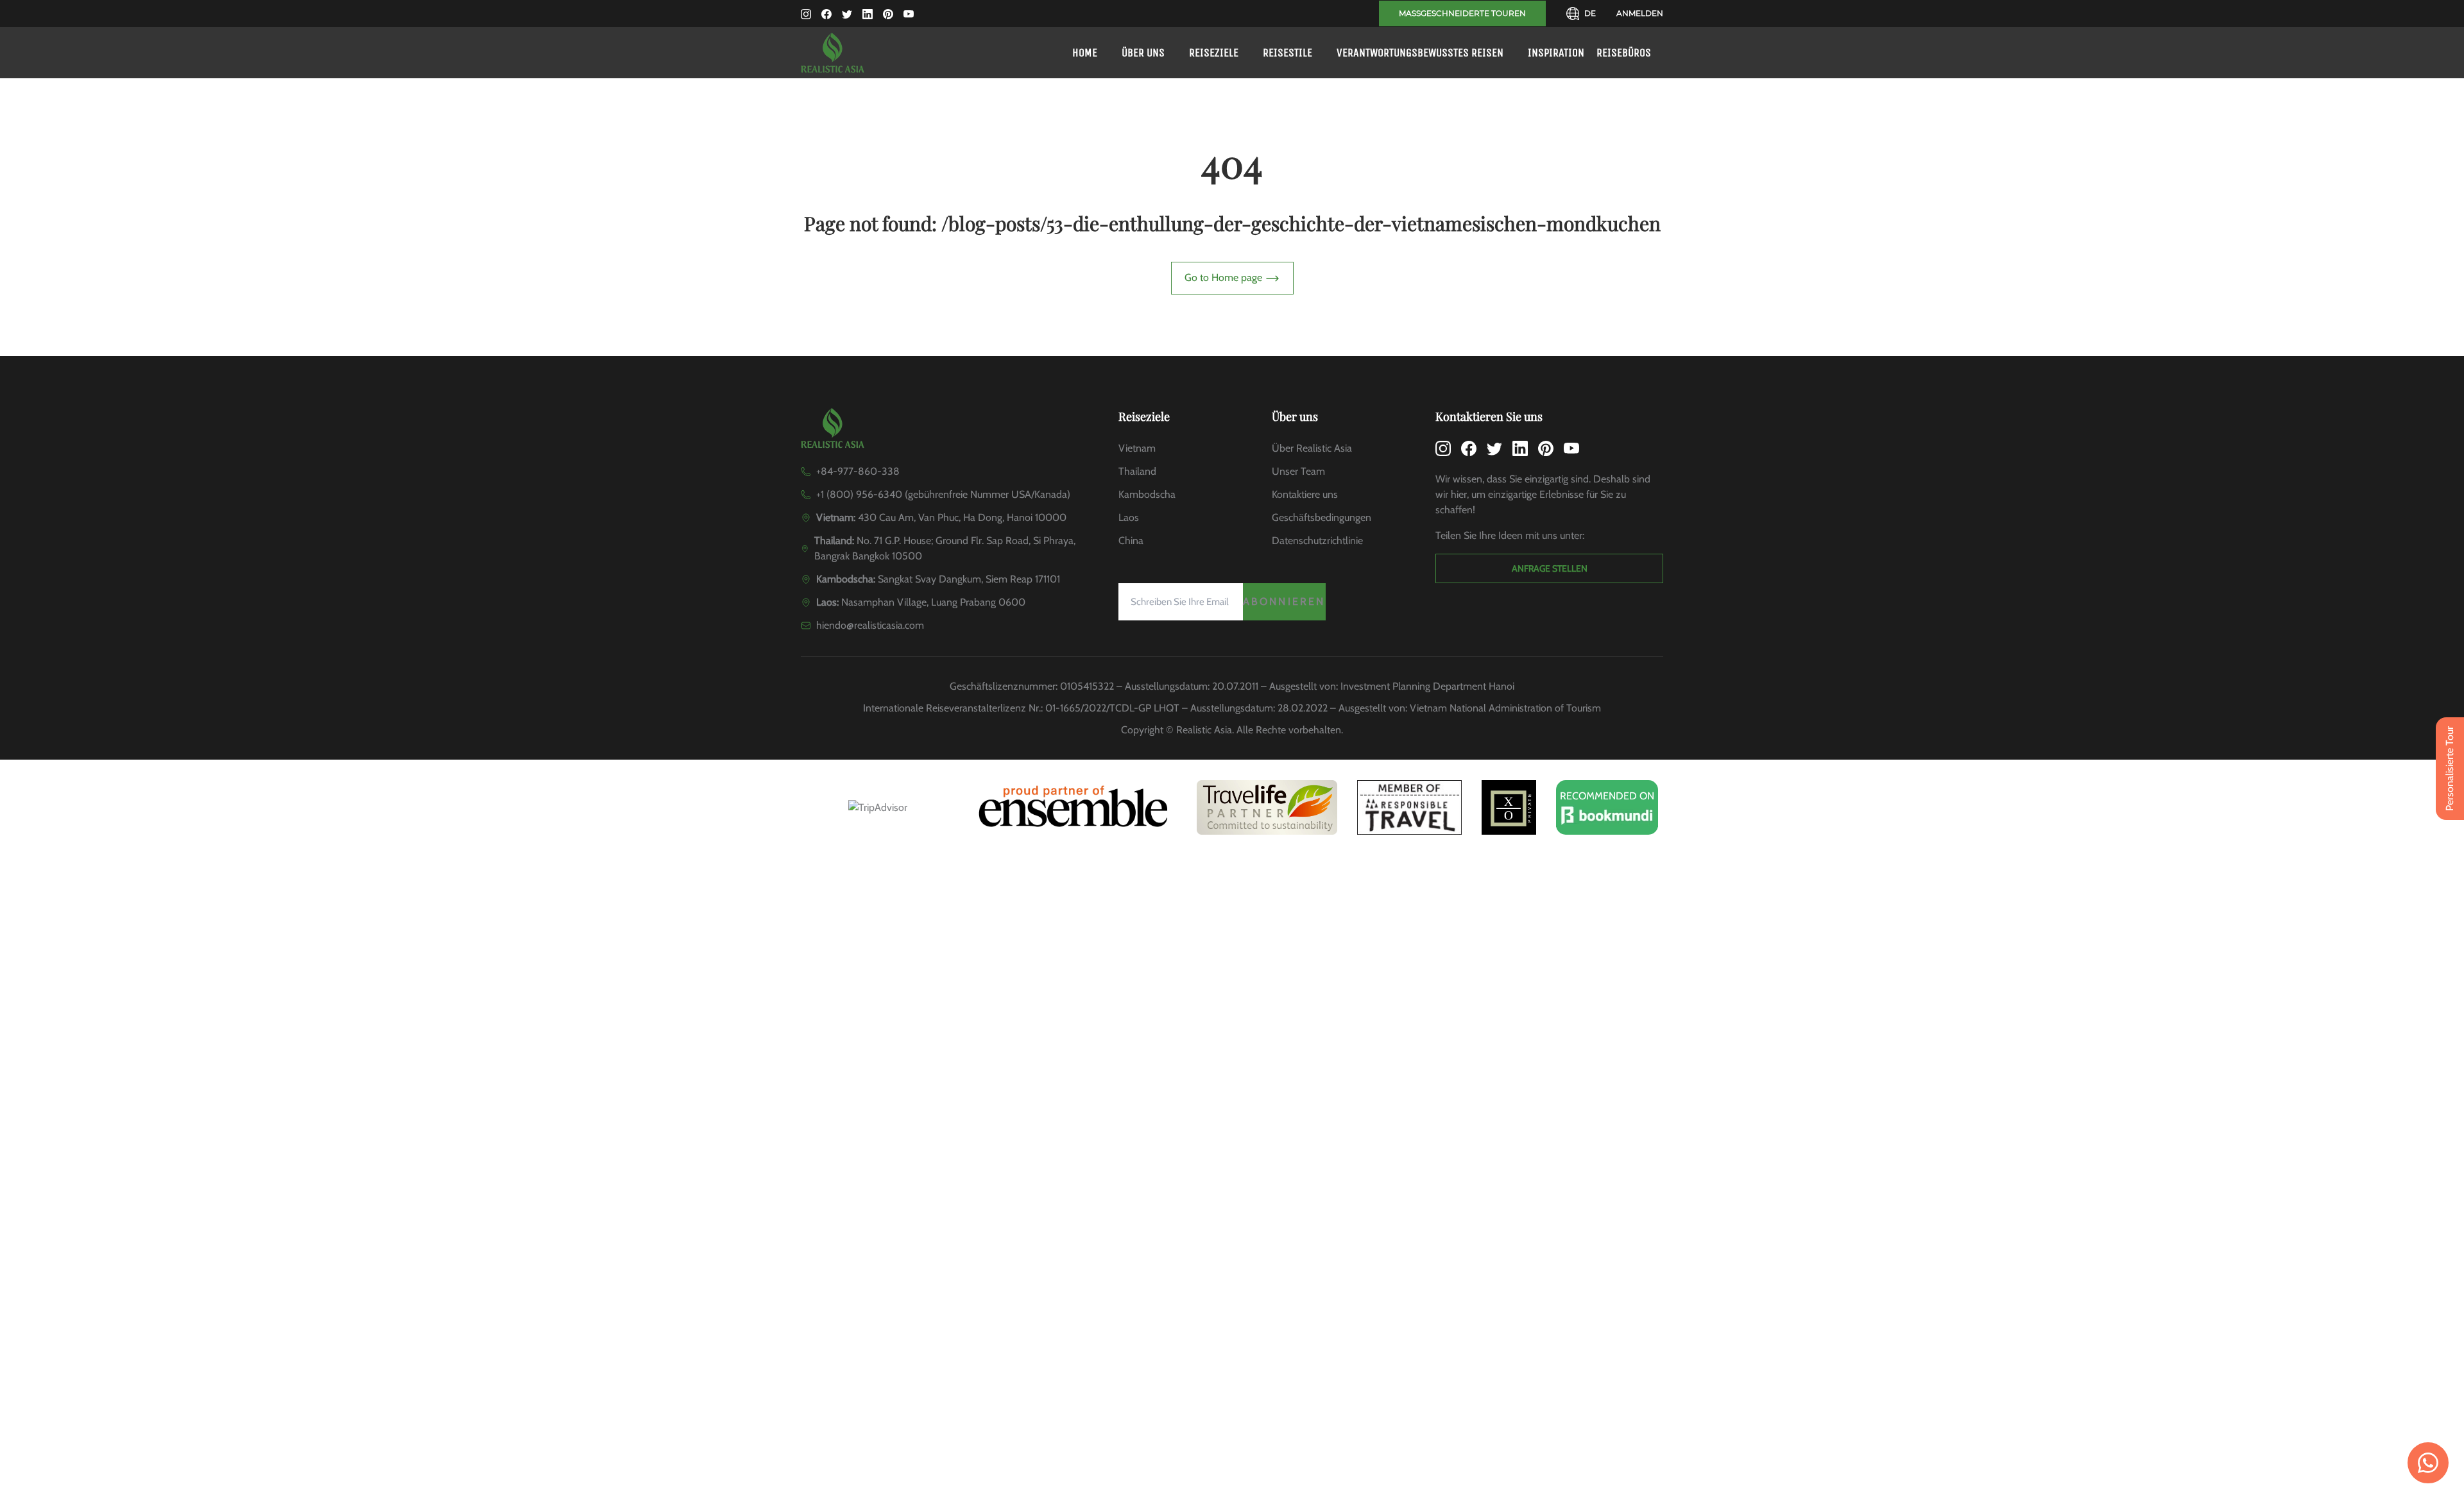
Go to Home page (1225, 277)
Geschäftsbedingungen (1322, 517)
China (1131, 541)
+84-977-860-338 (858, 471)
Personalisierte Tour (2450, 769)
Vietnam (1137, 448)
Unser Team (1298, 471)
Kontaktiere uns (1305, 494)
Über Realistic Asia (1312, 448)
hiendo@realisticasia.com (870, 625)
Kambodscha (1147, 494)
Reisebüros (1624, 53)
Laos (1129, 517)
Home (1085, 53)
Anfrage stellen (1550, 568)
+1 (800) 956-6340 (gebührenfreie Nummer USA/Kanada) (943, 494)
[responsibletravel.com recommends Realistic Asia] (1409, 807)
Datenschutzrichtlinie (1317, 541)
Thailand (1137, 471)
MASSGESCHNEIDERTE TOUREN (1462, 13)
